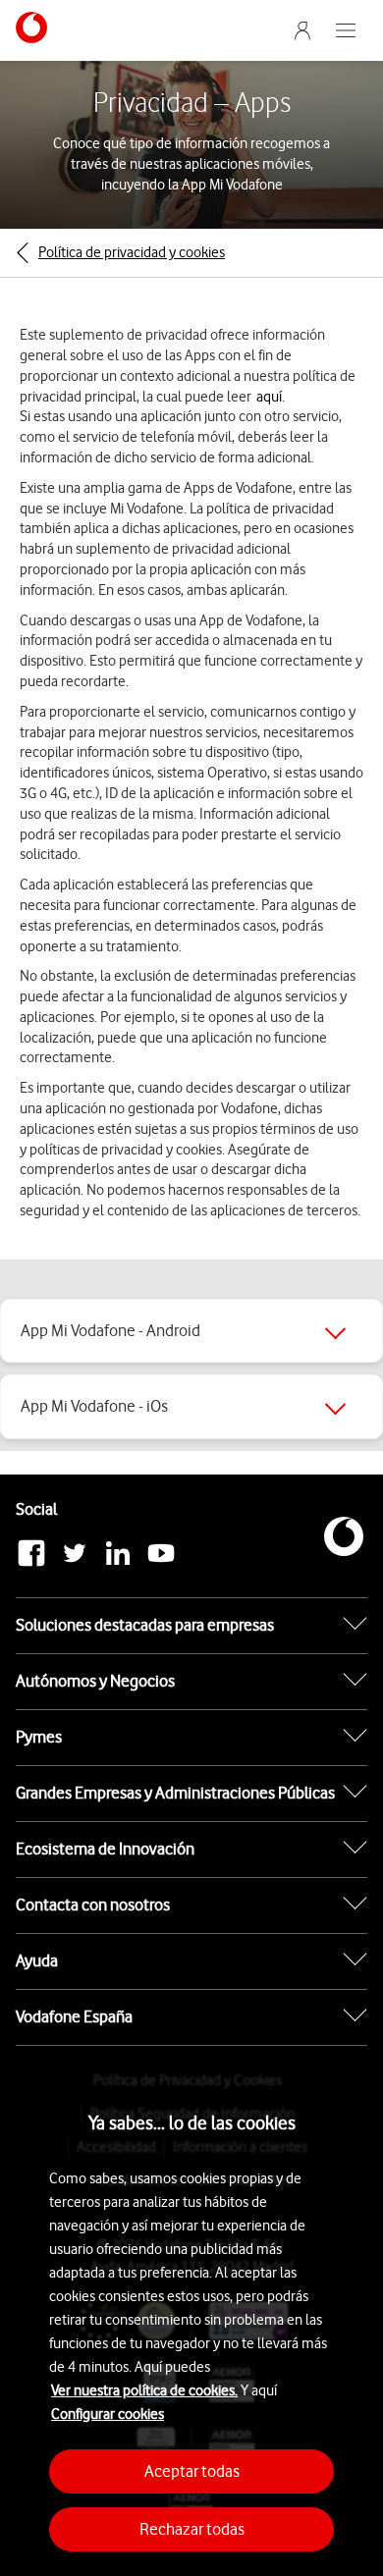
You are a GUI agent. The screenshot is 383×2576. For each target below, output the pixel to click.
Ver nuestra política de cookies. (144, 2390)
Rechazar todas (192, 2529)
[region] (191, 2316)
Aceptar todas (192, 2471)
